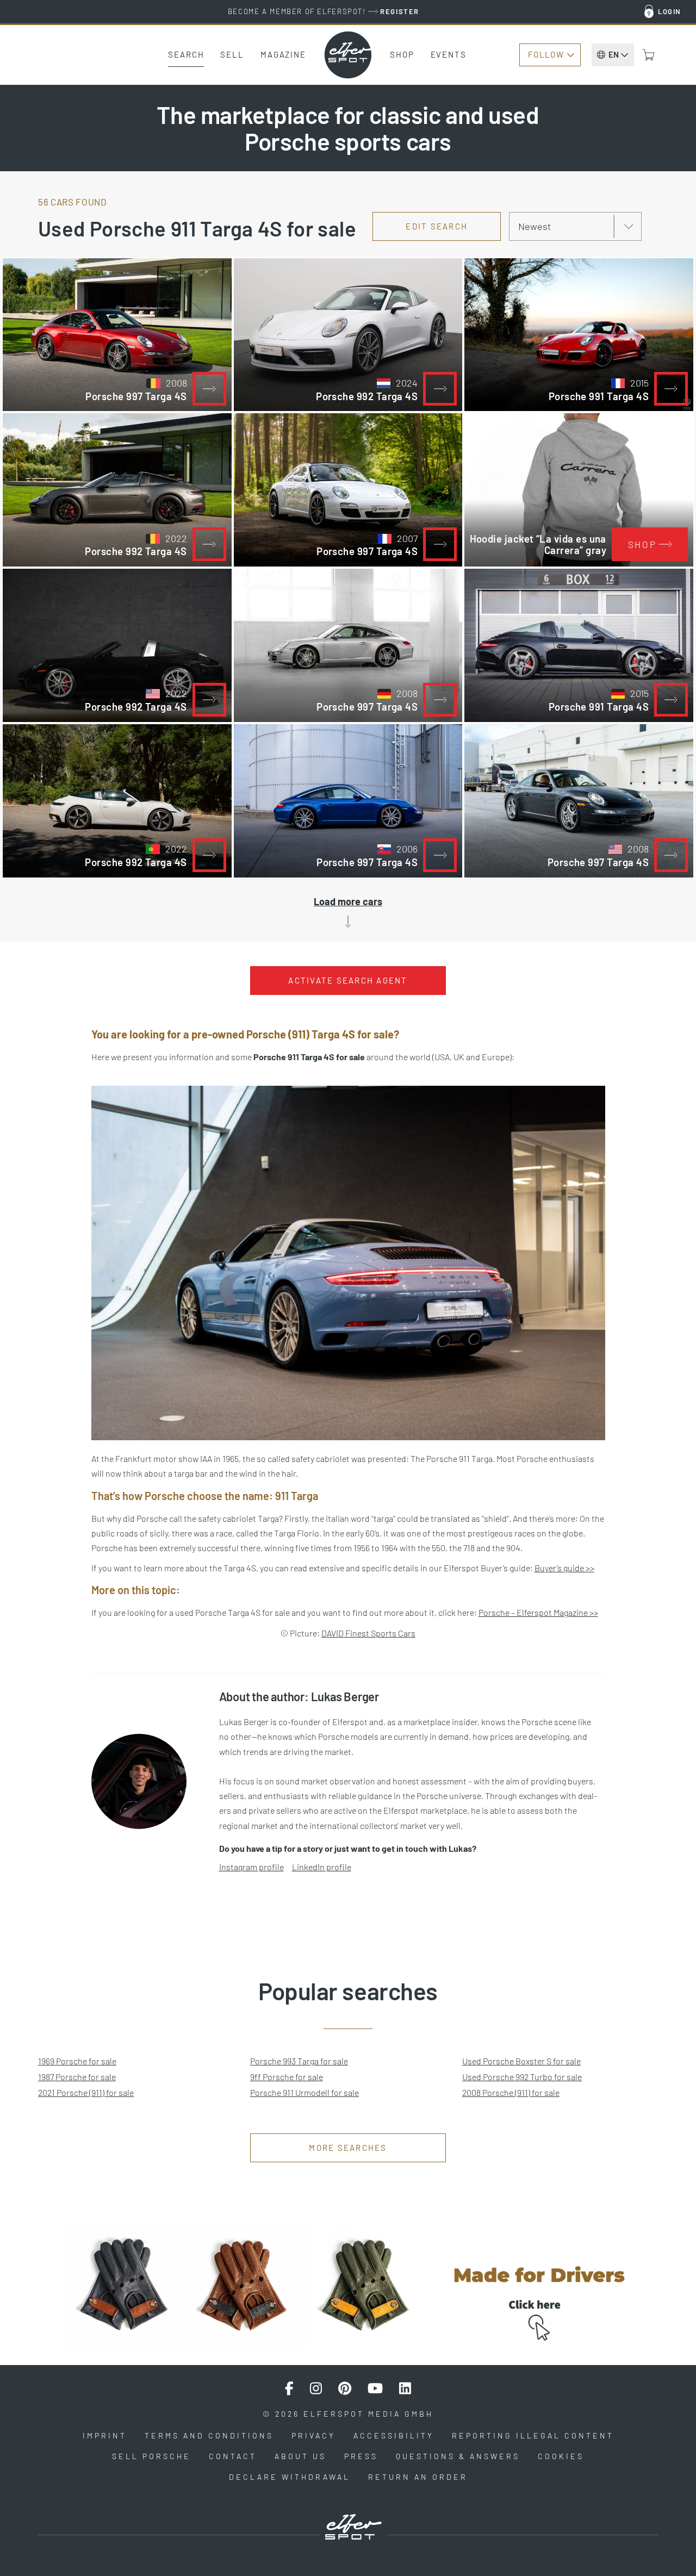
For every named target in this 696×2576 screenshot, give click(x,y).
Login (670, 11)
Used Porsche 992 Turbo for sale (522, 2077)
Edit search (437, 226)
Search (186, 54)
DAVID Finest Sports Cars (368, 1633)
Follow (546, 54)
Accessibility (394, 2435)
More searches (348, 2148)
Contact (233, 2456)
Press (361, 2456)
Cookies (561, 2456)
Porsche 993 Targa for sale (299, 2061)
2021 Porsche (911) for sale (86, 2092)
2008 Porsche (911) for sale (511, 2092)
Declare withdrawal (290, 2477)
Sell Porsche (151, 2456)
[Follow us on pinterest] (345, 2388)
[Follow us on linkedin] (405, 2388)
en (614, 54)
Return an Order (418, 2477)
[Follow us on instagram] (316, 2388)
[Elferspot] (348, 55)
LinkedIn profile (322, 1867)
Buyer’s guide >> (564, 1568)
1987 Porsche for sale (77, 2077)
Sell (232, 54)
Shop (402, 54)
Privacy (313, 2435)
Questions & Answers (458, 2456)
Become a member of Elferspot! (324, 11)
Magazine (283, 54)
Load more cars (348, 901)
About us (300, 2456)
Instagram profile (251, 1867)
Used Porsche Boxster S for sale (521, 2061)
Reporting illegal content (533, 2435)
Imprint (105, 2435)
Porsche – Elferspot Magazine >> (538, 1612)
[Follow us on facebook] (289, 2388)
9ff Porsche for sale (287, 2077)
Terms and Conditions (209, 2435)
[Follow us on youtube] (375, 2388)
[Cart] (649, 55)
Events (449, 54)
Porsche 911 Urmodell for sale (304, 2092)
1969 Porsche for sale (77, 2061)
